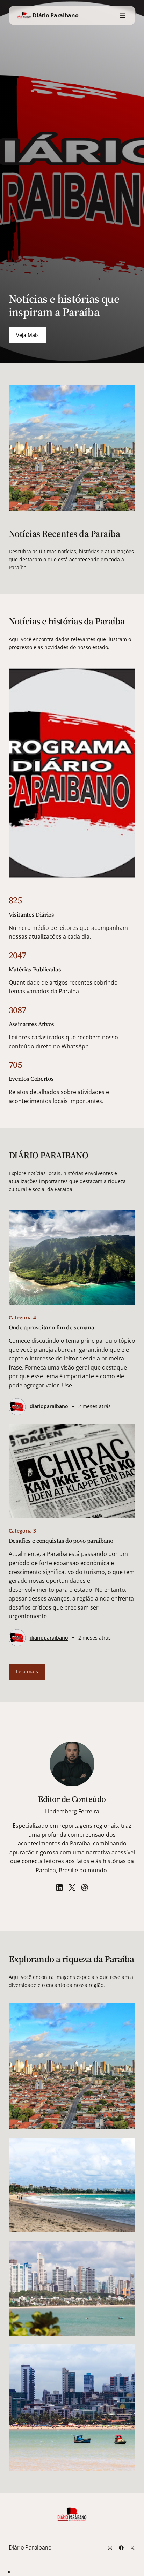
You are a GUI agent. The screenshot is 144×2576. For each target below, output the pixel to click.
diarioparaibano (49, 1406)
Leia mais (27, 1671)
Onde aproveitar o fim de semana (52, 1328)
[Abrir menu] (123, 15)
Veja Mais (27, 335)
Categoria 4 (22, 1317)
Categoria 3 (22, 1531)
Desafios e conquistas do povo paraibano (61, 1541)
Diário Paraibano (55, 15)
